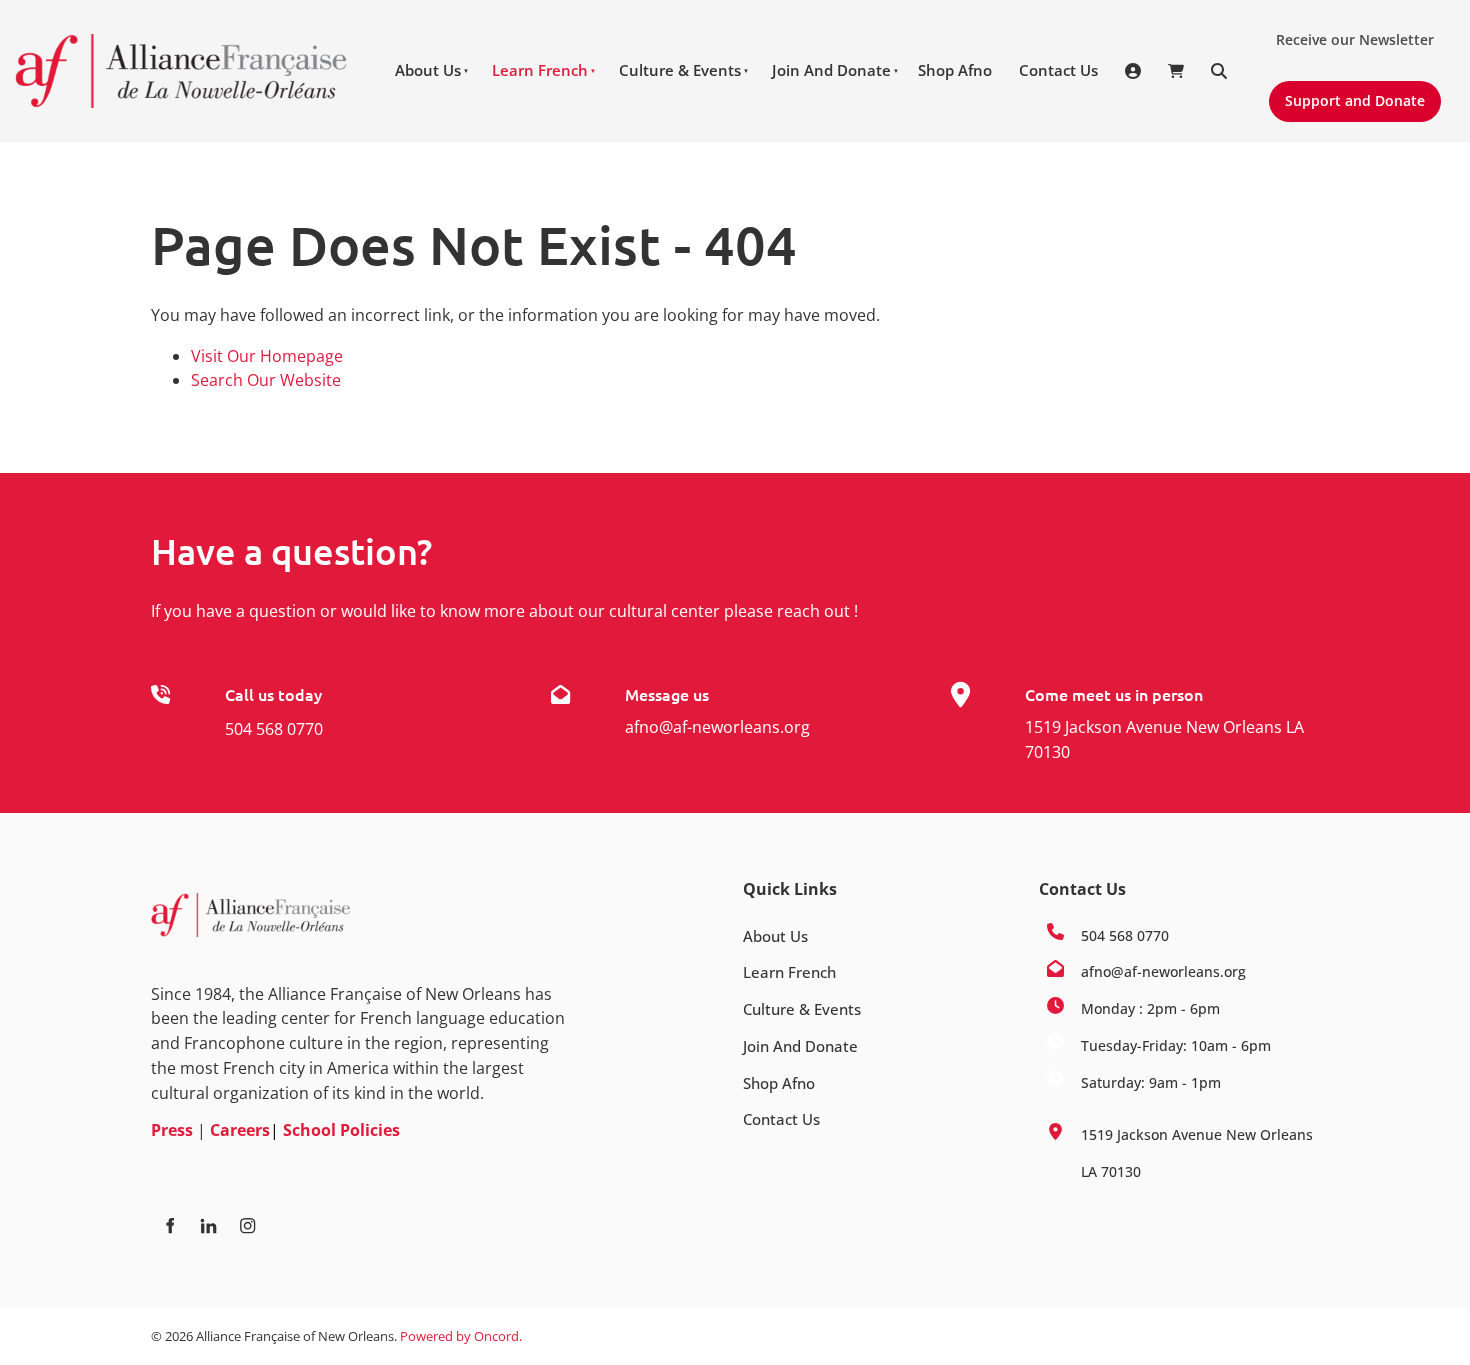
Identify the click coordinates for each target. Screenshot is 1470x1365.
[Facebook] (169, 1225)
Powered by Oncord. (461, 1336)
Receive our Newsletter (1347, 32)
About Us (428, 70)
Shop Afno (955, 70)
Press (172, 1130)
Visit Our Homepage (267, 356)
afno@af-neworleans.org (717, 727)
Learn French (540, 70)
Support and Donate (1346, 93)
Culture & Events (680, 70)
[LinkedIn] (208, 1225)
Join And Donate (831, 70)
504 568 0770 (274, 729)
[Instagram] (247, 1225)
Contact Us (1058, 70)
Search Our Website (266, 380)
